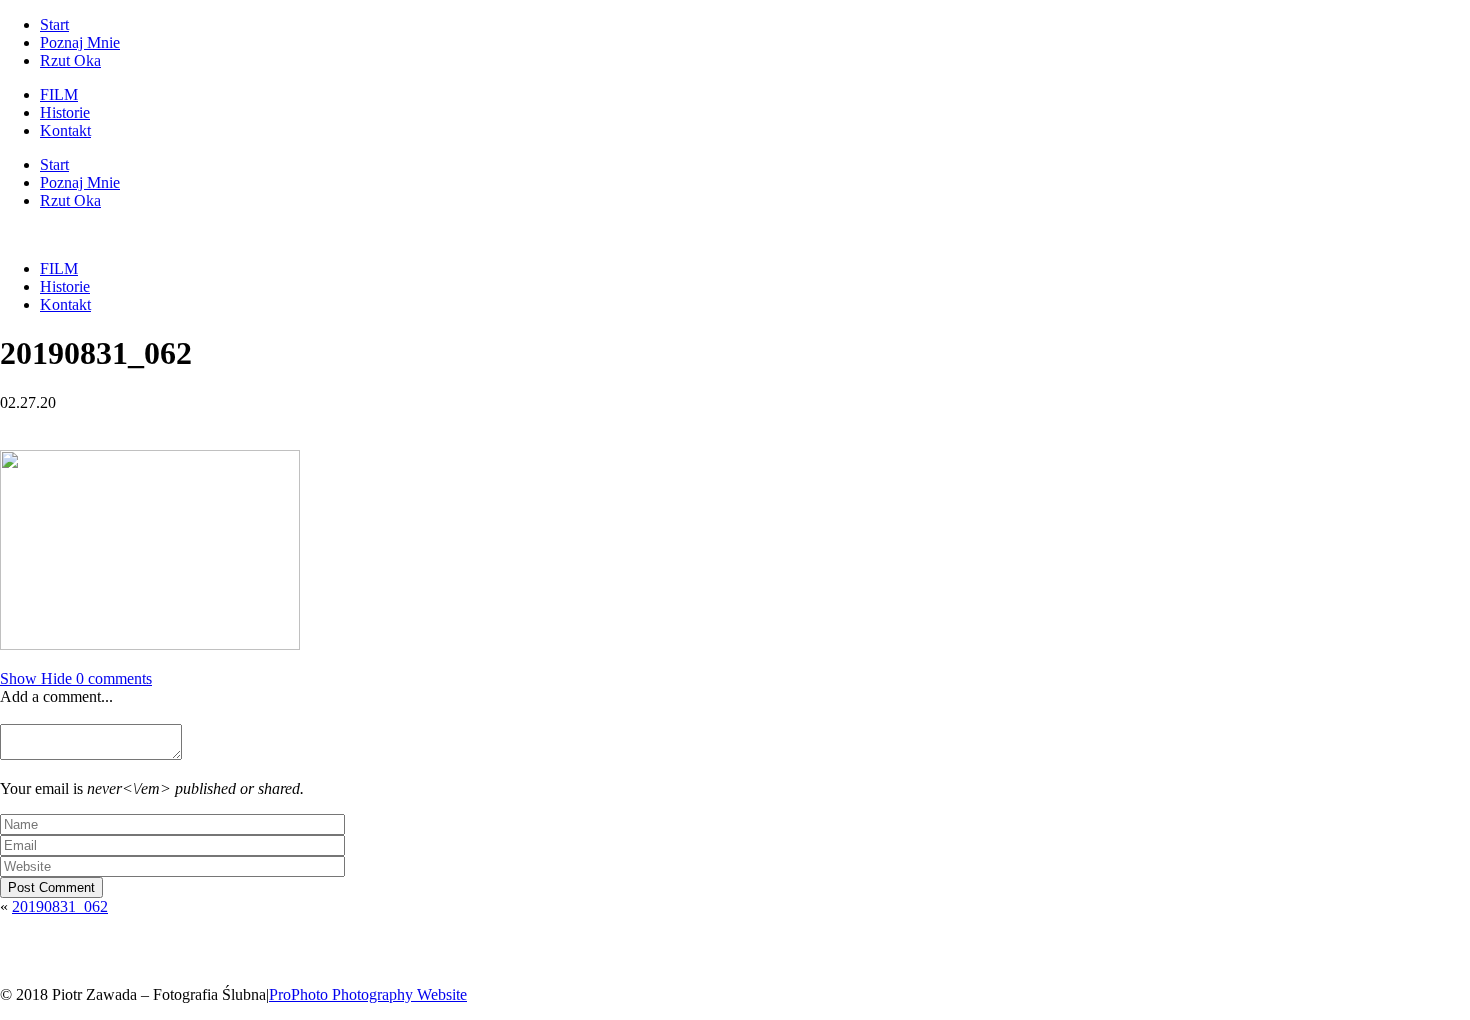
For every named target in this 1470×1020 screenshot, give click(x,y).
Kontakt (65, 130)
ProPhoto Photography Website (368, 994)
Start (54, 24)
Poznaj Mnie (80, 42)
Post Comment (51, 887)
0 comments (76, 678)
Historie (65, 112)
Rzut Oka (70, 60)
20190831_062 (60, 906)
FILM (59, 94)
